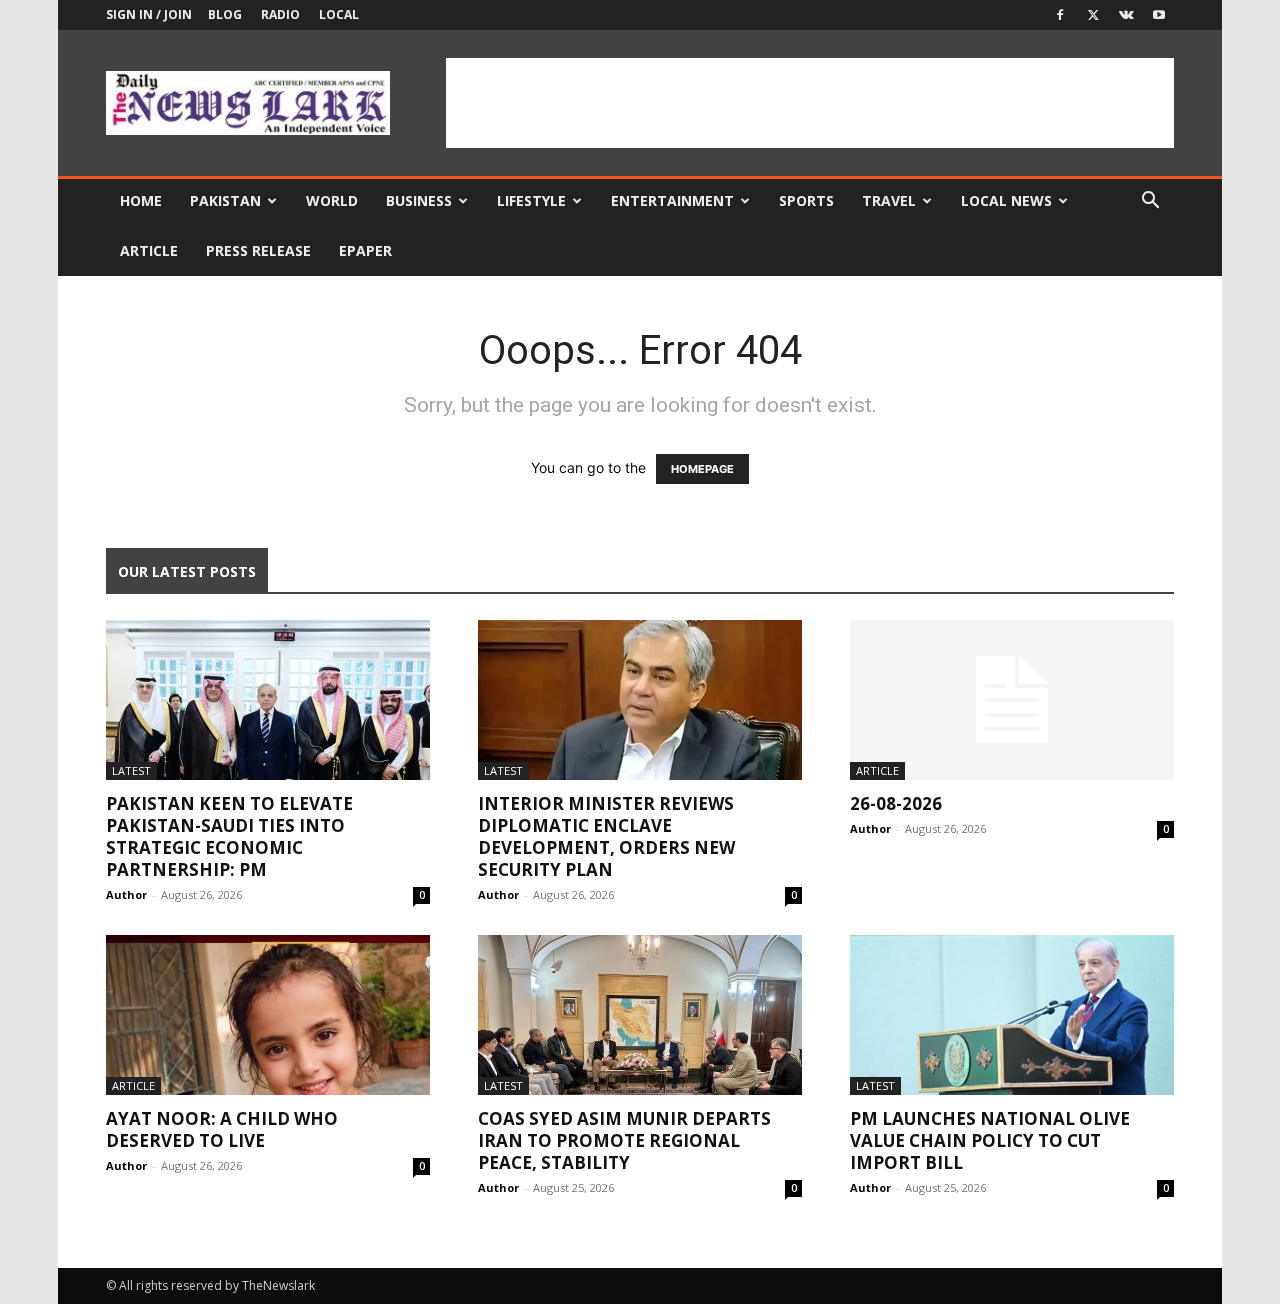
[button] (1150, 202)
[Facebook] (1060, 15)
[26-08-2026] (1012, 700)
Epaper (365, 250)
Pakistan (225, 200)
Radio (280, 14)
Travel (889, 200)
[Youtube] (1159, 15)
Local (339, 14)
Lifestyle (531, 200)
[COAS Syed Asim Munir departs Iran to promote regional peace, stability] (640, 1015)
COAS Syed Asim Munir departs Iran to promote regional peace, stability (624, 1140)
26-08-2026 (896, 803)
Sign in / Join (149, 14)
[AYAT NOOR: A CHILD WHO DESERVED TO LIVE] (268, 1015)
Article (149, 250)
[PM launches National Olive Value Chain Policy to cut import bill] (1012, 1015)
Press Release (258, 250)
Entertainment (672, 200)
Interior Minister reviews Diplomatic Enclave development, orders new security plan (606, 836)
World (332, 200)
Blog (225, 14)
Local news (1006, 200)
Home (141, 200)
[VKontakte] (1126, 15)
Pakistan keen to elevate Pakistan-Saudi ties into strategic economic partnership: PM (229, 836)
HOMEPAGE (702, 469)
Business (419, 200)
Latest (131, 770)
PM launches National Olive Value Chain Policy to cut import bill (990, 1140)
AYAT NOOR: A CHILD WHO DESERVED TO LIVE (222, 1129)
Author (126, 894)
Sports (806, 200)
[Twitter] (1093, 15)
